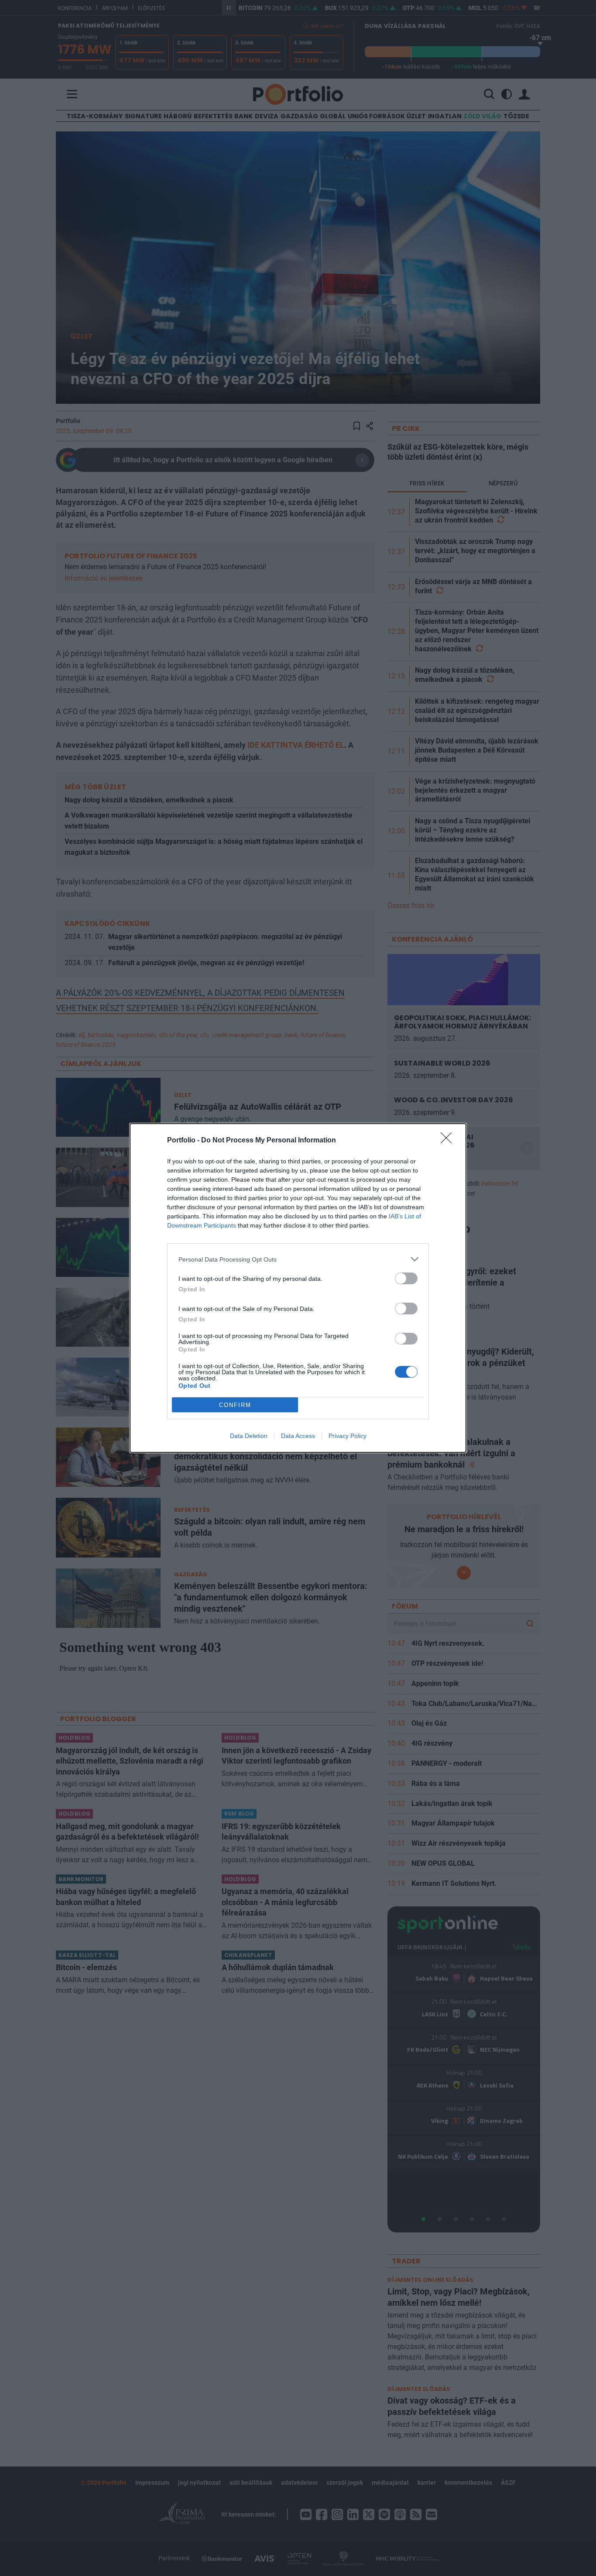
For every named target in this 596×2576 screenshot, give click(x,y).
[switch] (406, 1278)
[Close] (449, 1141)
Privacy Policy (348, 1436)
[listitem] (298, 1259)
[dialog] (298, 1288)
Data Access (298, 1436)
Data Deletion (249, 1436)
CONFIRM (235, 1405)
